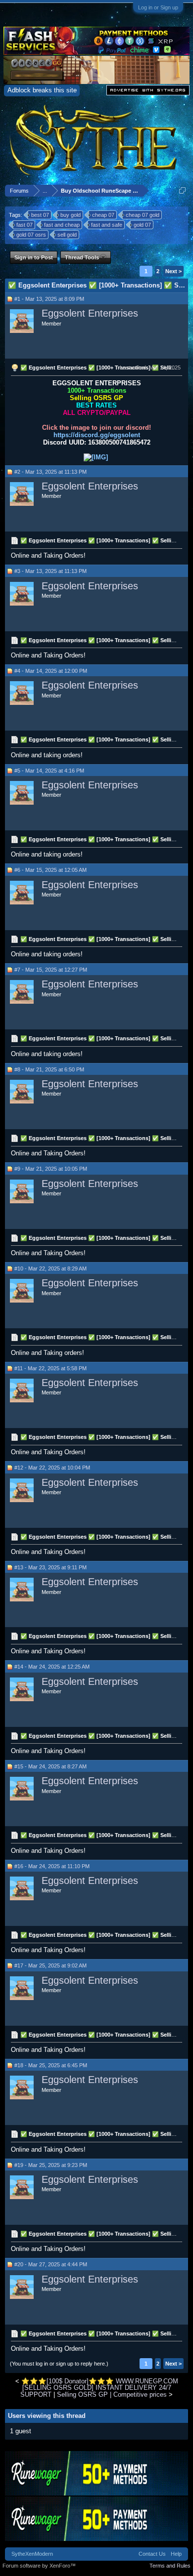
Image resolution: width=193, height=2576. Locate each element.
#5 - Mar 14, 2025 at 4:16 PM (49, 771)
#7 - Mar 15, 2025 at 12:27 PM (51, 970)
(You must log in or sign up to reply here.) (59, 2364)
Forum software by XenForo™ (39, 2566)
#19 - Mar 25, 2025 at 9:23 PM (51, 2165)
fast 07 (24, 225)
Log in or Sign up (158, 7)
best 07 (40, 215)
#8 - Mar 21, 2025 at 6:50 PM (49, 1069)
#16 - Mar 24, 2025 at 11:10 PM (52, 1866)
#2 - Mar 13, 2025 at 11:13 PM (50, 472)
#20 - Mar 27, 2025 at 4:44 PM (51, 2264)
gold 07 (142, 225)
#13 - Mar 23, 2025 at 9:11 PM (50, 1567)
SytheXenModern (32, 2554)
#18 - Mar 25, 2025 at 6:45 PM (51, 2065)
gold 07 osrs (31, 235)
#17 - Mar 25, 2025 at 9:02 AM (50, 1965)
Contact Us (152, 2554)
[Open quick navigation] (182, 190)
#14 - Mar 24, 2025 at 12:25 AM (52, 1667)
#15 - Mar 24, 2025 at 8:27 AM (50, 1766)
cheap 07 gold (143, 215)
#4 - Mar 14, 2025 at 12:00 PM (51, 671)
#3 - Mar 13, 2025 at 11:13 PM (50, 571)
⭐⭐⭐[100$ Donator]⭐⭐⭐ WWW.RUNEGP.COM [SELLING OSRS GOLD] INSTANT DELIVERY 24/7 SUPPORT (99, 2388)
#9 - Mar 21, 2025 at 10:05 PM (51, 1169)
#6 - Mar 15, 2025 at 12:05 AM (50, 870)
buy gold (71, 215)
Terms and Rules (170, 2566)
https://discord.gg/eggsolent (97, 435)
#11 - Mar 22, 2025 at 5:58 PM (50, 1368)
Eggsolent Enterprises (90, 313)
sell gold (67, 235)
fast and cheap (62, 225)
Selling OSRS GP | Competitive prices (112, 2394)
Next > (173, 271)
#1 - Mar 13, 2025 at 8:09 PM (49, 299)
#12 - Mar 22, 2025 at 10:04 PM (52, 1468)
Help (176, 2554)
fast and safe (107, 225)
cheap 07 (103, 215)
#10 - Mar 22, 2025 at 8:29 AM (50, 1268)
